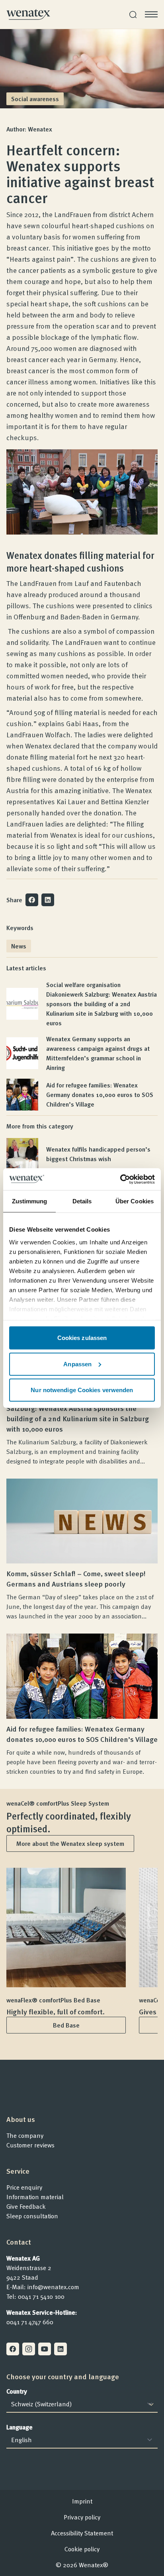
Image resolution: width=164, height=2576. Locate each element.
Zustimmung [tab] (30, 1201)
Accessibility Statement (82, 2533)
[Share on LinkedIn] (48, 900)
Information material (35, 2197)
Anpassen (77, 1364)
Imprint (82, 2501)
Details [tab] (82, 1201)
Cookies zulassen (82, 1338)
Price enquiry (24, 2187)
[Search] (133, 15)
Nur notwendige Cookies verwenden (82, 1390)
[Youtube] (45, 2349)
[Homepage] (28, 14)
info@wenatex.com (53, 2287)
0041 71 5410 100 (41, 2296)
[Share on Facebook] (32, 900)
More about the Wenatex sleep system (70, 1843)
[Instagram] (29, 2349)
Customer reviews (30, 2145)
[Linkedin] (61, 2349)
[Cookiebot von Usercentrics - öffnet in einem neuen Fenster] (120, 1179)
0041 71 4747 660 (30, 2322)
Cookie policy (82, 2549)
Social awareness (35, 99)
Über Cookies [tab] (135, 1201)
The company (25, 2135)
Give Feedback (26, 2206)
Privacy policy (82, 2517)
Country (17, 2391)
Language (20, 2427)
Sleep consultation (32, 2216)
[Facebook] (13, 2349)
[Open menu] (151, 14)
